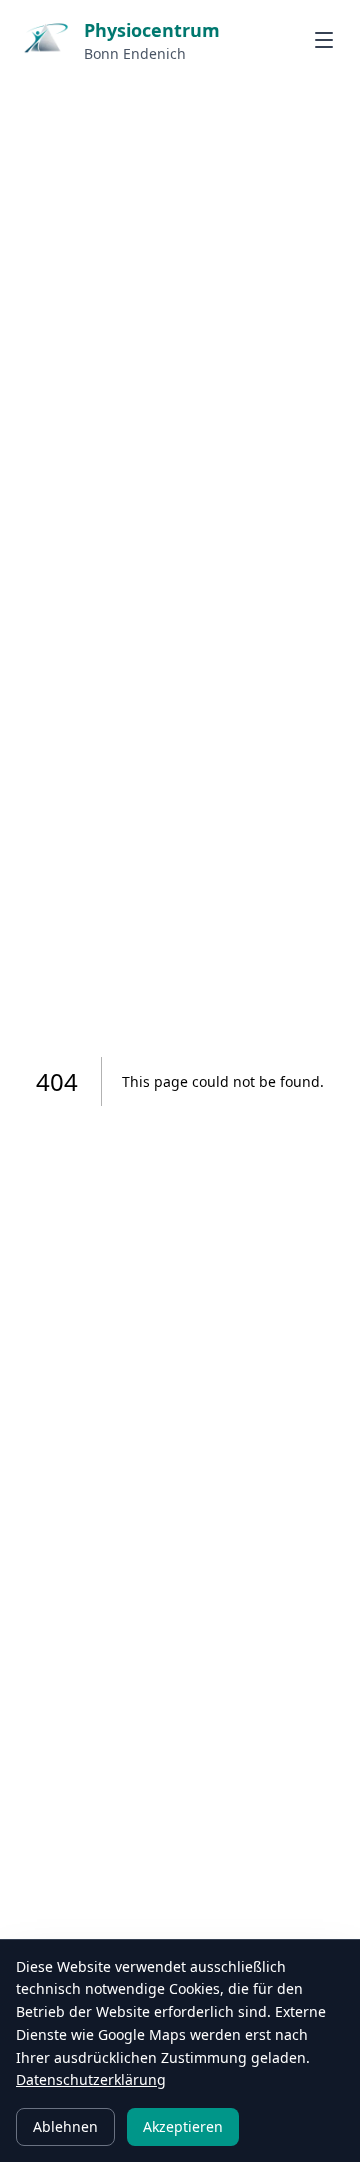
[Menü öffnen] (324, 40)
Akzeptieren (183, 2126)
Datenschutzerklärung (91, 2079)
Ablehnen (65, 2126)
